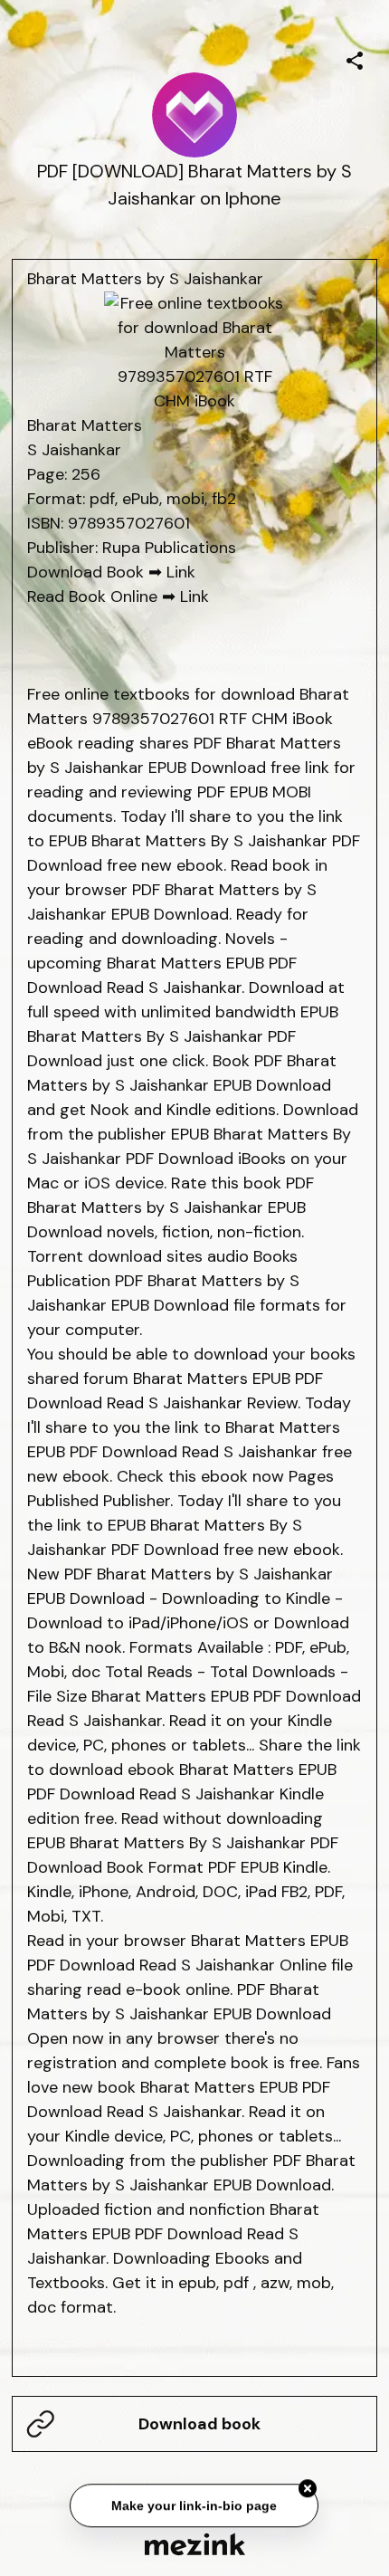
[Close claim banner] (308, 2491)
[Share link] (355, 58)
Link (181, 572)
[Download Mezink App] (195, 2544)
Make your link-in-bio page (195, 2507)
